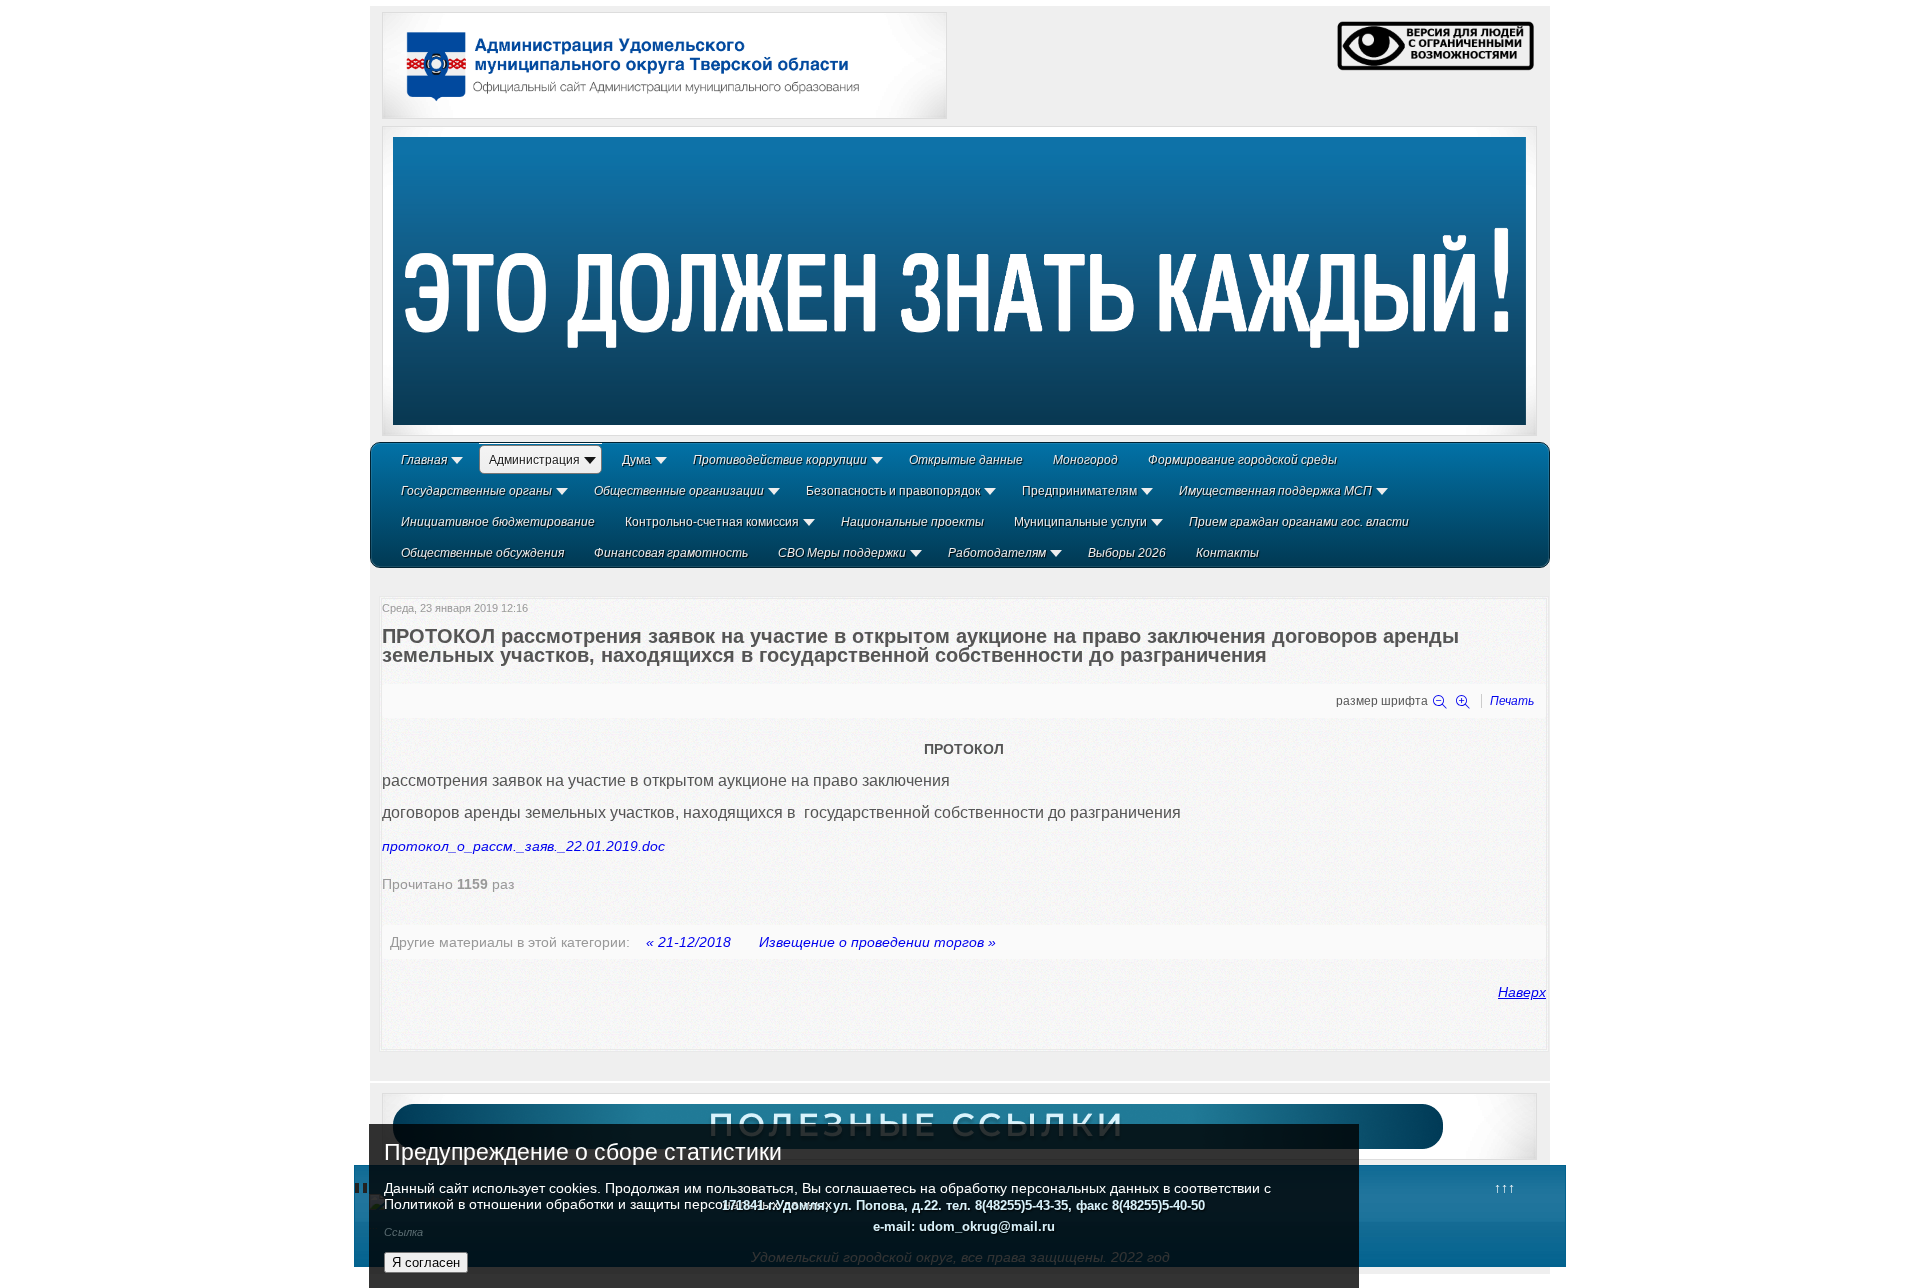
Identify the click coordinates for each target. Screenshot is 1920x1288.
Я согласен (426, 1262)
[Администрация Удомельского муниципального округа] (626, 103)
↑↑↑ (1504, 1188)
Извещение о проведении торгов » (877, 942)
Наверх (1522, 992)
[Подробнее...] (959, 281)
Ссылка (403, 1232)
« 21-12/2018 (688, 942)
